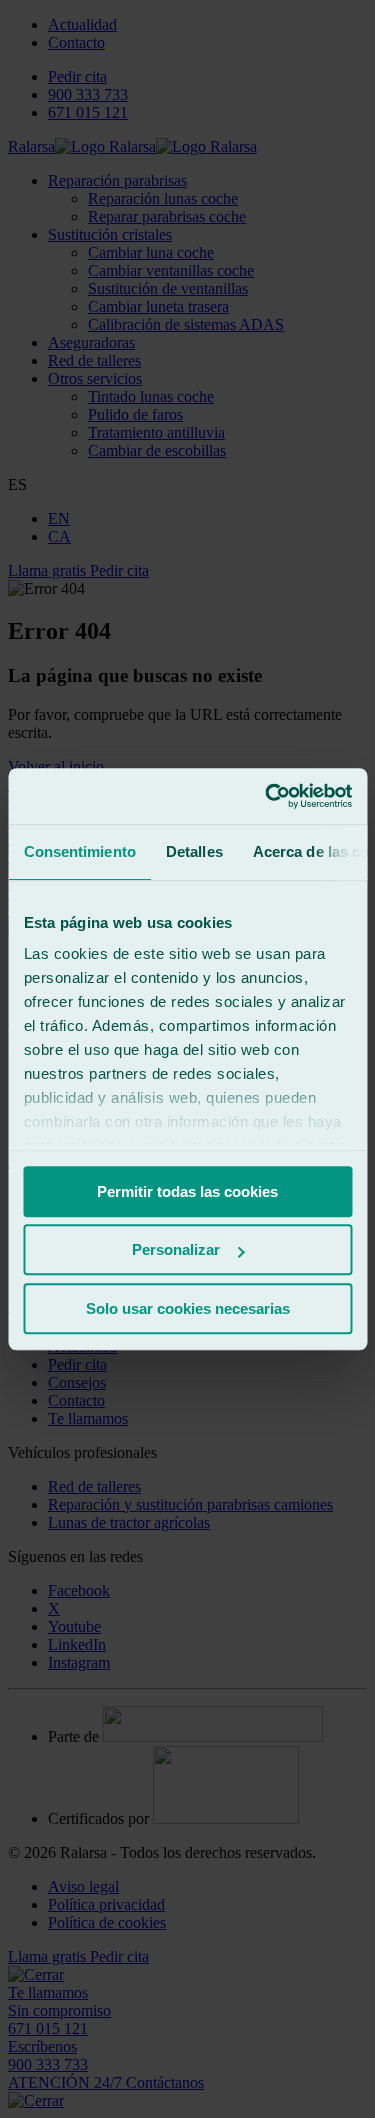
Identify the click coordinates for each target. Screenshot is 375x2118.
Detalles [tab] (193, 851)
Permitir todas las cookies (187, 1191)
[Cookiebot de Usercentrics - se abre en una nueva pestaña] (267, 796)
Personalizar (176, 1249)
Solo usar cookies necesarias (188, 1308)
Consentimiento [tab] (79, 851)
